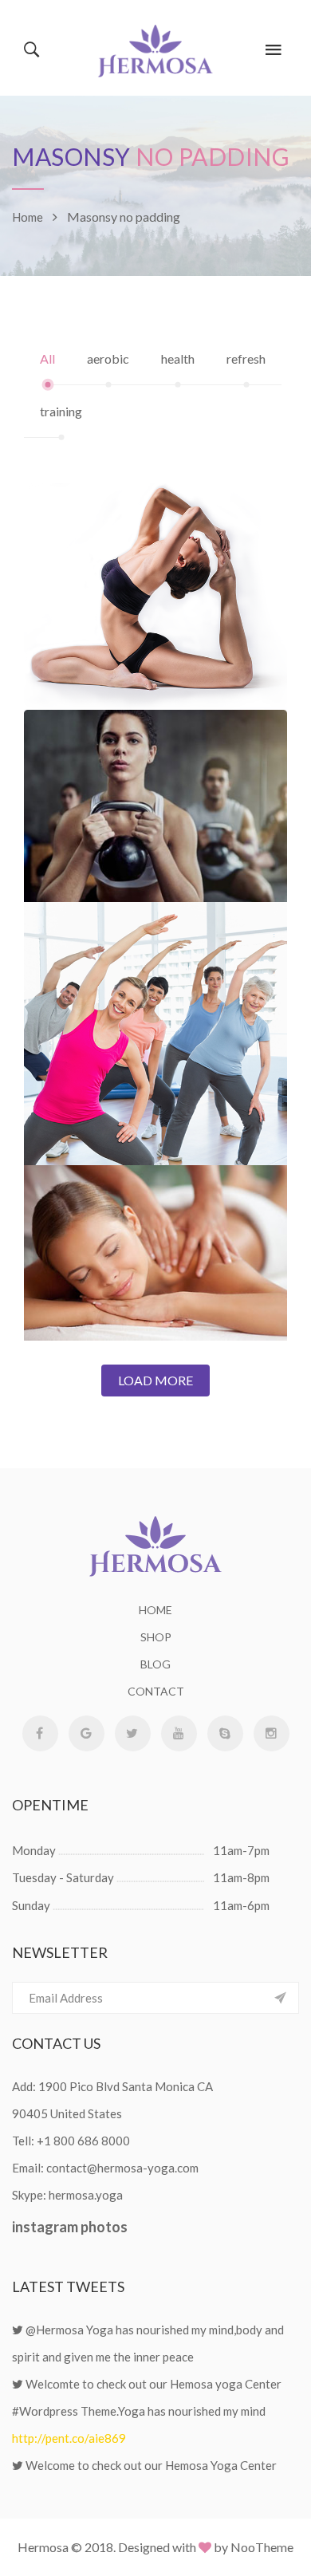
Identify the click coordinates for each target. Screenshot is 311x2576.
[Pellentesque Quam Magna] (156, 568)
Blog (155, 1664)
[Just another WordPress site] (155, 48)
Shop (156, 1637)
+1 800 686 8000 (83, 2141)
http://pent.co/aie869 (69, 2438)
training (61, 411)
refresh (246, 358)
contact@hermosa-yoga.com (122, 2168)
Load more (155, 1380)
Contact (156, 1691)
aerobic (108, 358)
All (47, 358)
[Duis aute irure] (155, 1005)
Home (155, 1610)
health (178, 358)
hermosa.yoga (86, 2195)
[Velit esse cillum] (155, 1225)
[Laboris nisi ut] (156, 777)
